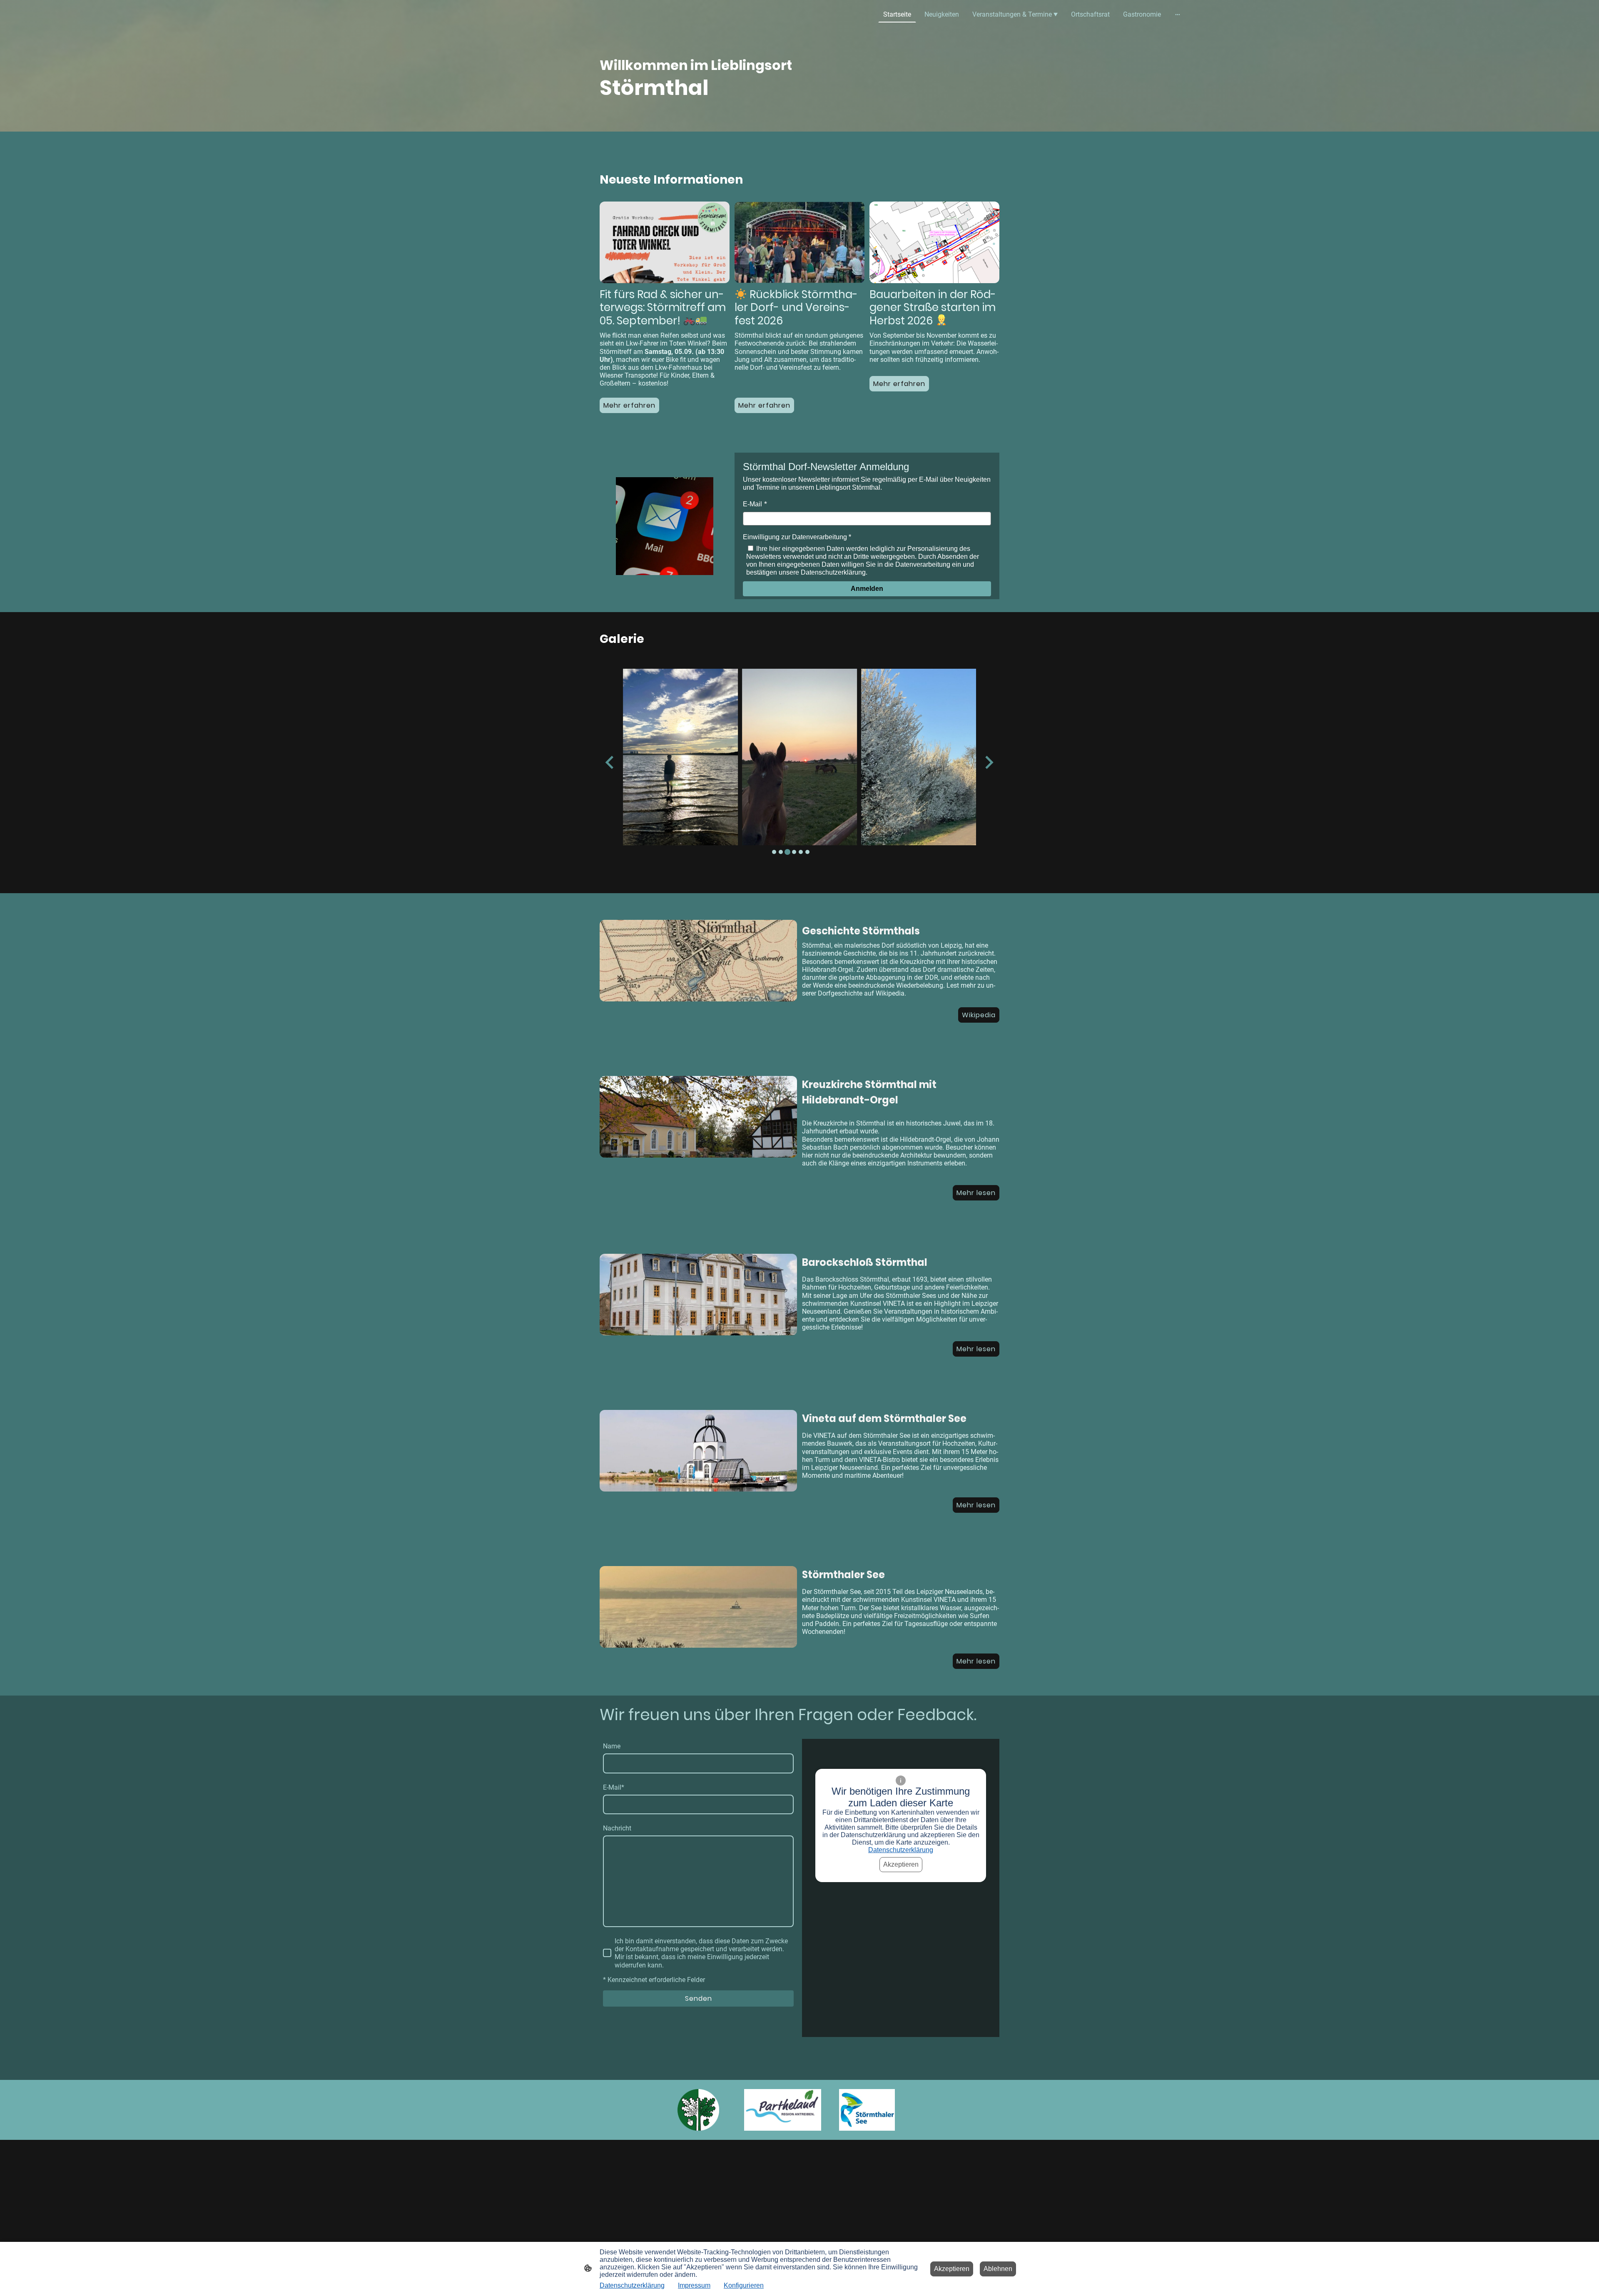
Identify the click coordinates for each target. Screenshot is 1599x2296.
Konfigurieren (744, 2285)
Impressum (694, 2285)
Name (612, 1746)
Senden (699, 1998)
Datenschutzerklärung (901, 1850)
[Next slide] (988, 762)
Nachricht (617, 1828)
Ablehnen (998, 2269)
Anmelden (867, 589)
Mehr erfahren (764, 405)
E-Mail (752, 504)
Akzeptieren (901, 1864)
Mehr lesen (976, 1193)
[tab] (774, 852)
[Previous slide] (610, 762)
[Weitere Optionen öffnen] (1178, 15)
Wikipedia (979, 1015)
